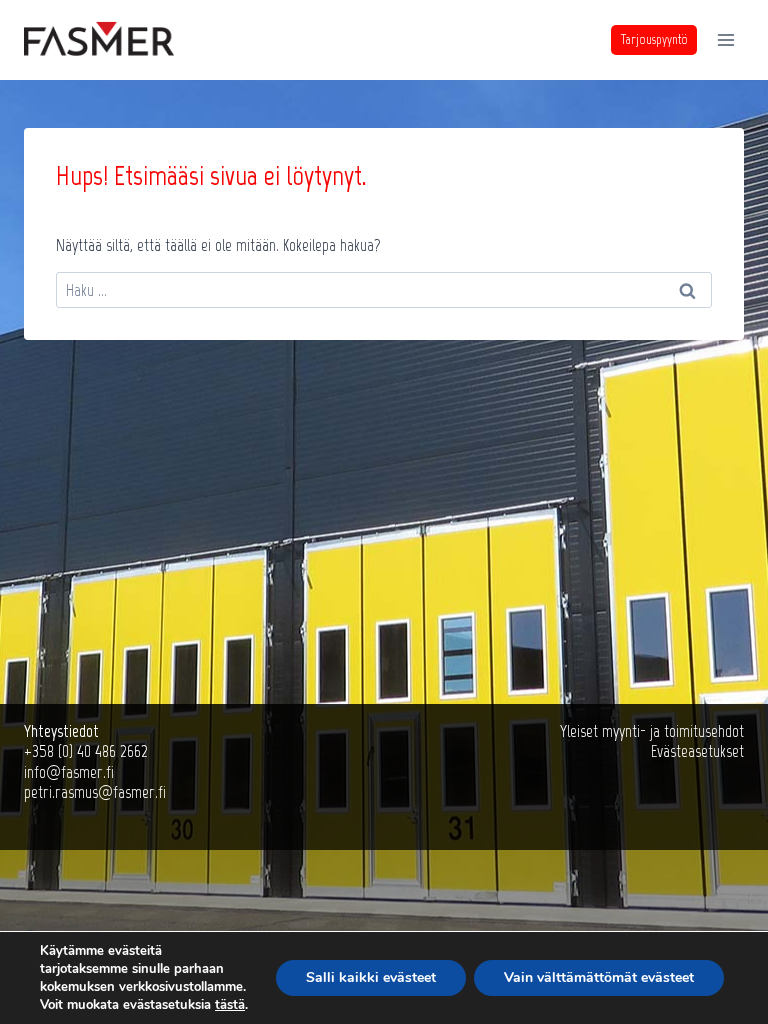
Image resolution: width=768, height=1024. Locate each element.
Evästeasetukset (697, 751)
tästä (230, 1005)
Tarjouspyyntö (654, 39)
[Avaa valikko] (725, 39)
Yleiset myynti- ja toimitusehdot (652, 731)
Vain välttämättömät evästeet (599, 977)
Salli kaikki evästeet (371, 977)
